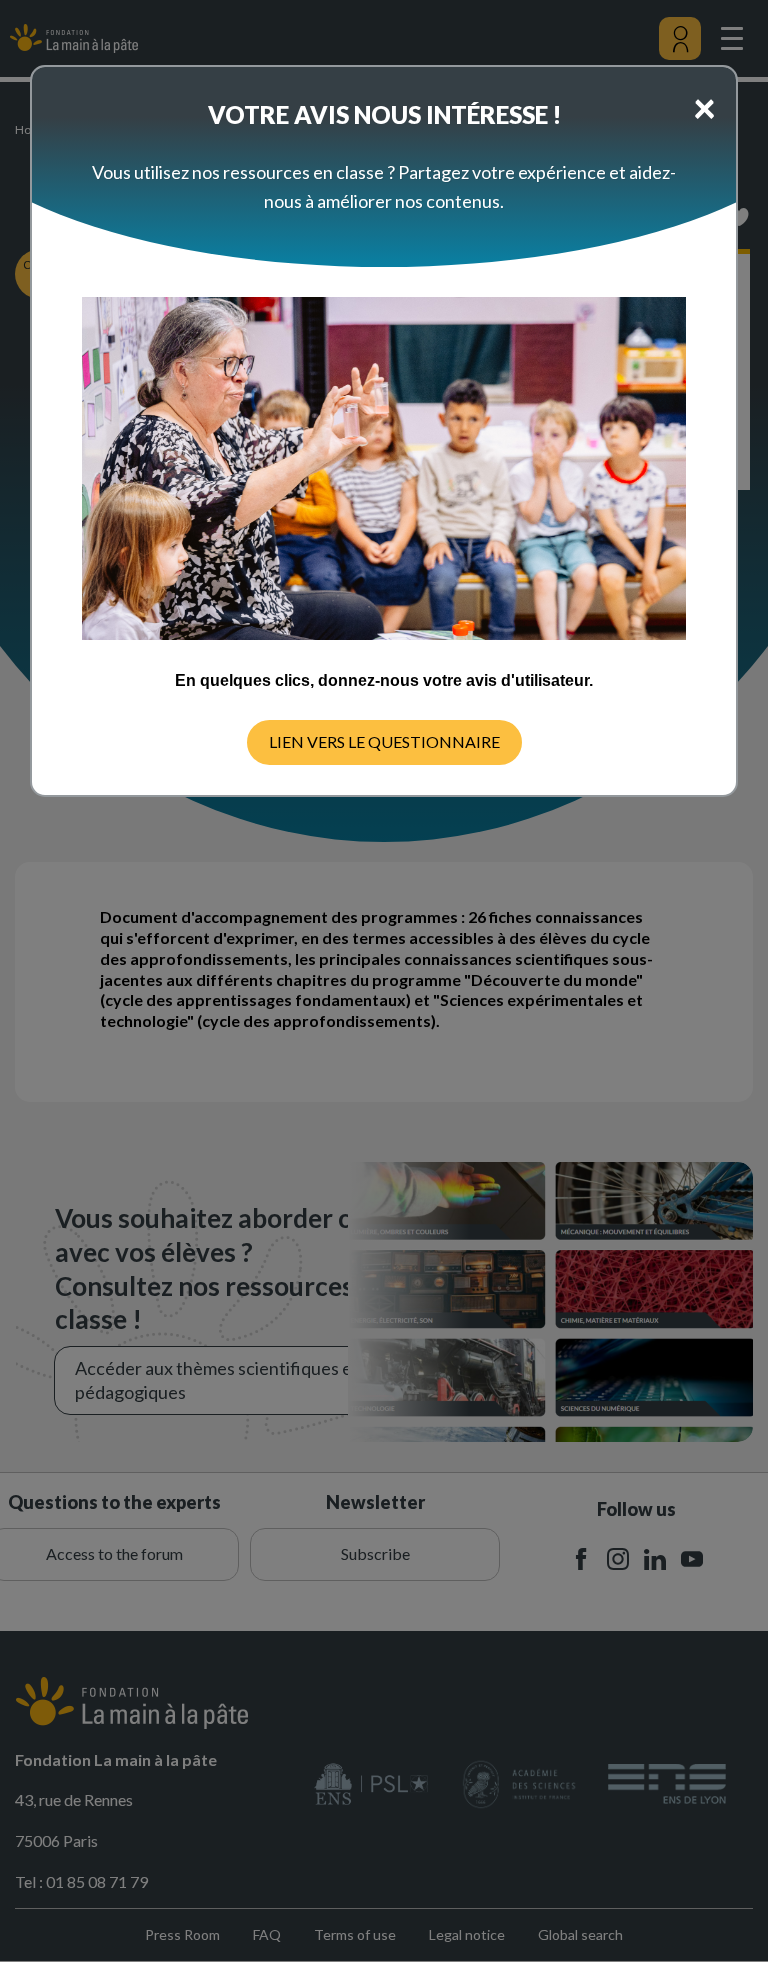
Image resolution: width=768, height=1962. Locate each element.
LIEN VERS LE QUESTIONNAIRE (384, 741)
